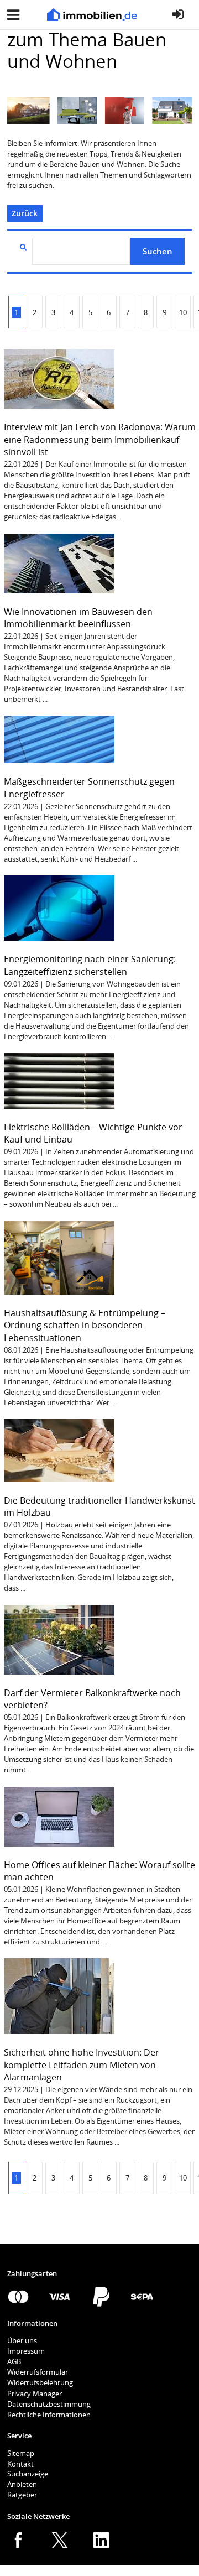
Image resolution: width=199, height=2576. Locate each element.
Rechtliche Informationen (49, 2415)
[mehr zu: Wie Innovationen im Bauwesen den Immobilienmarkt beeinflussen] (59, 562)
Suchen (158, 251)
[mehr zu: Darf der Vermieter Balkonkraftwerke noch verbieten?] (59, 1639)
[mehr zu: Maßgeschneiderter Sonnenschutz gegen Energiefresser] (59, 739)
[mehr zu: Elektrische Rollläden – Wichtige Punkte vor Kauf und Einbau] (59, 1080)
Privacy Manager (35, 2394)
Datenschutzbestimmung (49, 2404)
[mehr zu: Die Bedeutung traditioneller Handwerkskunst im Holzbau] (59, 1450)
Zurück (25, 213)
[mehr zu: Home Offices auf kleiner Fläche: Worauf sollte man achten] (59, 1816)
